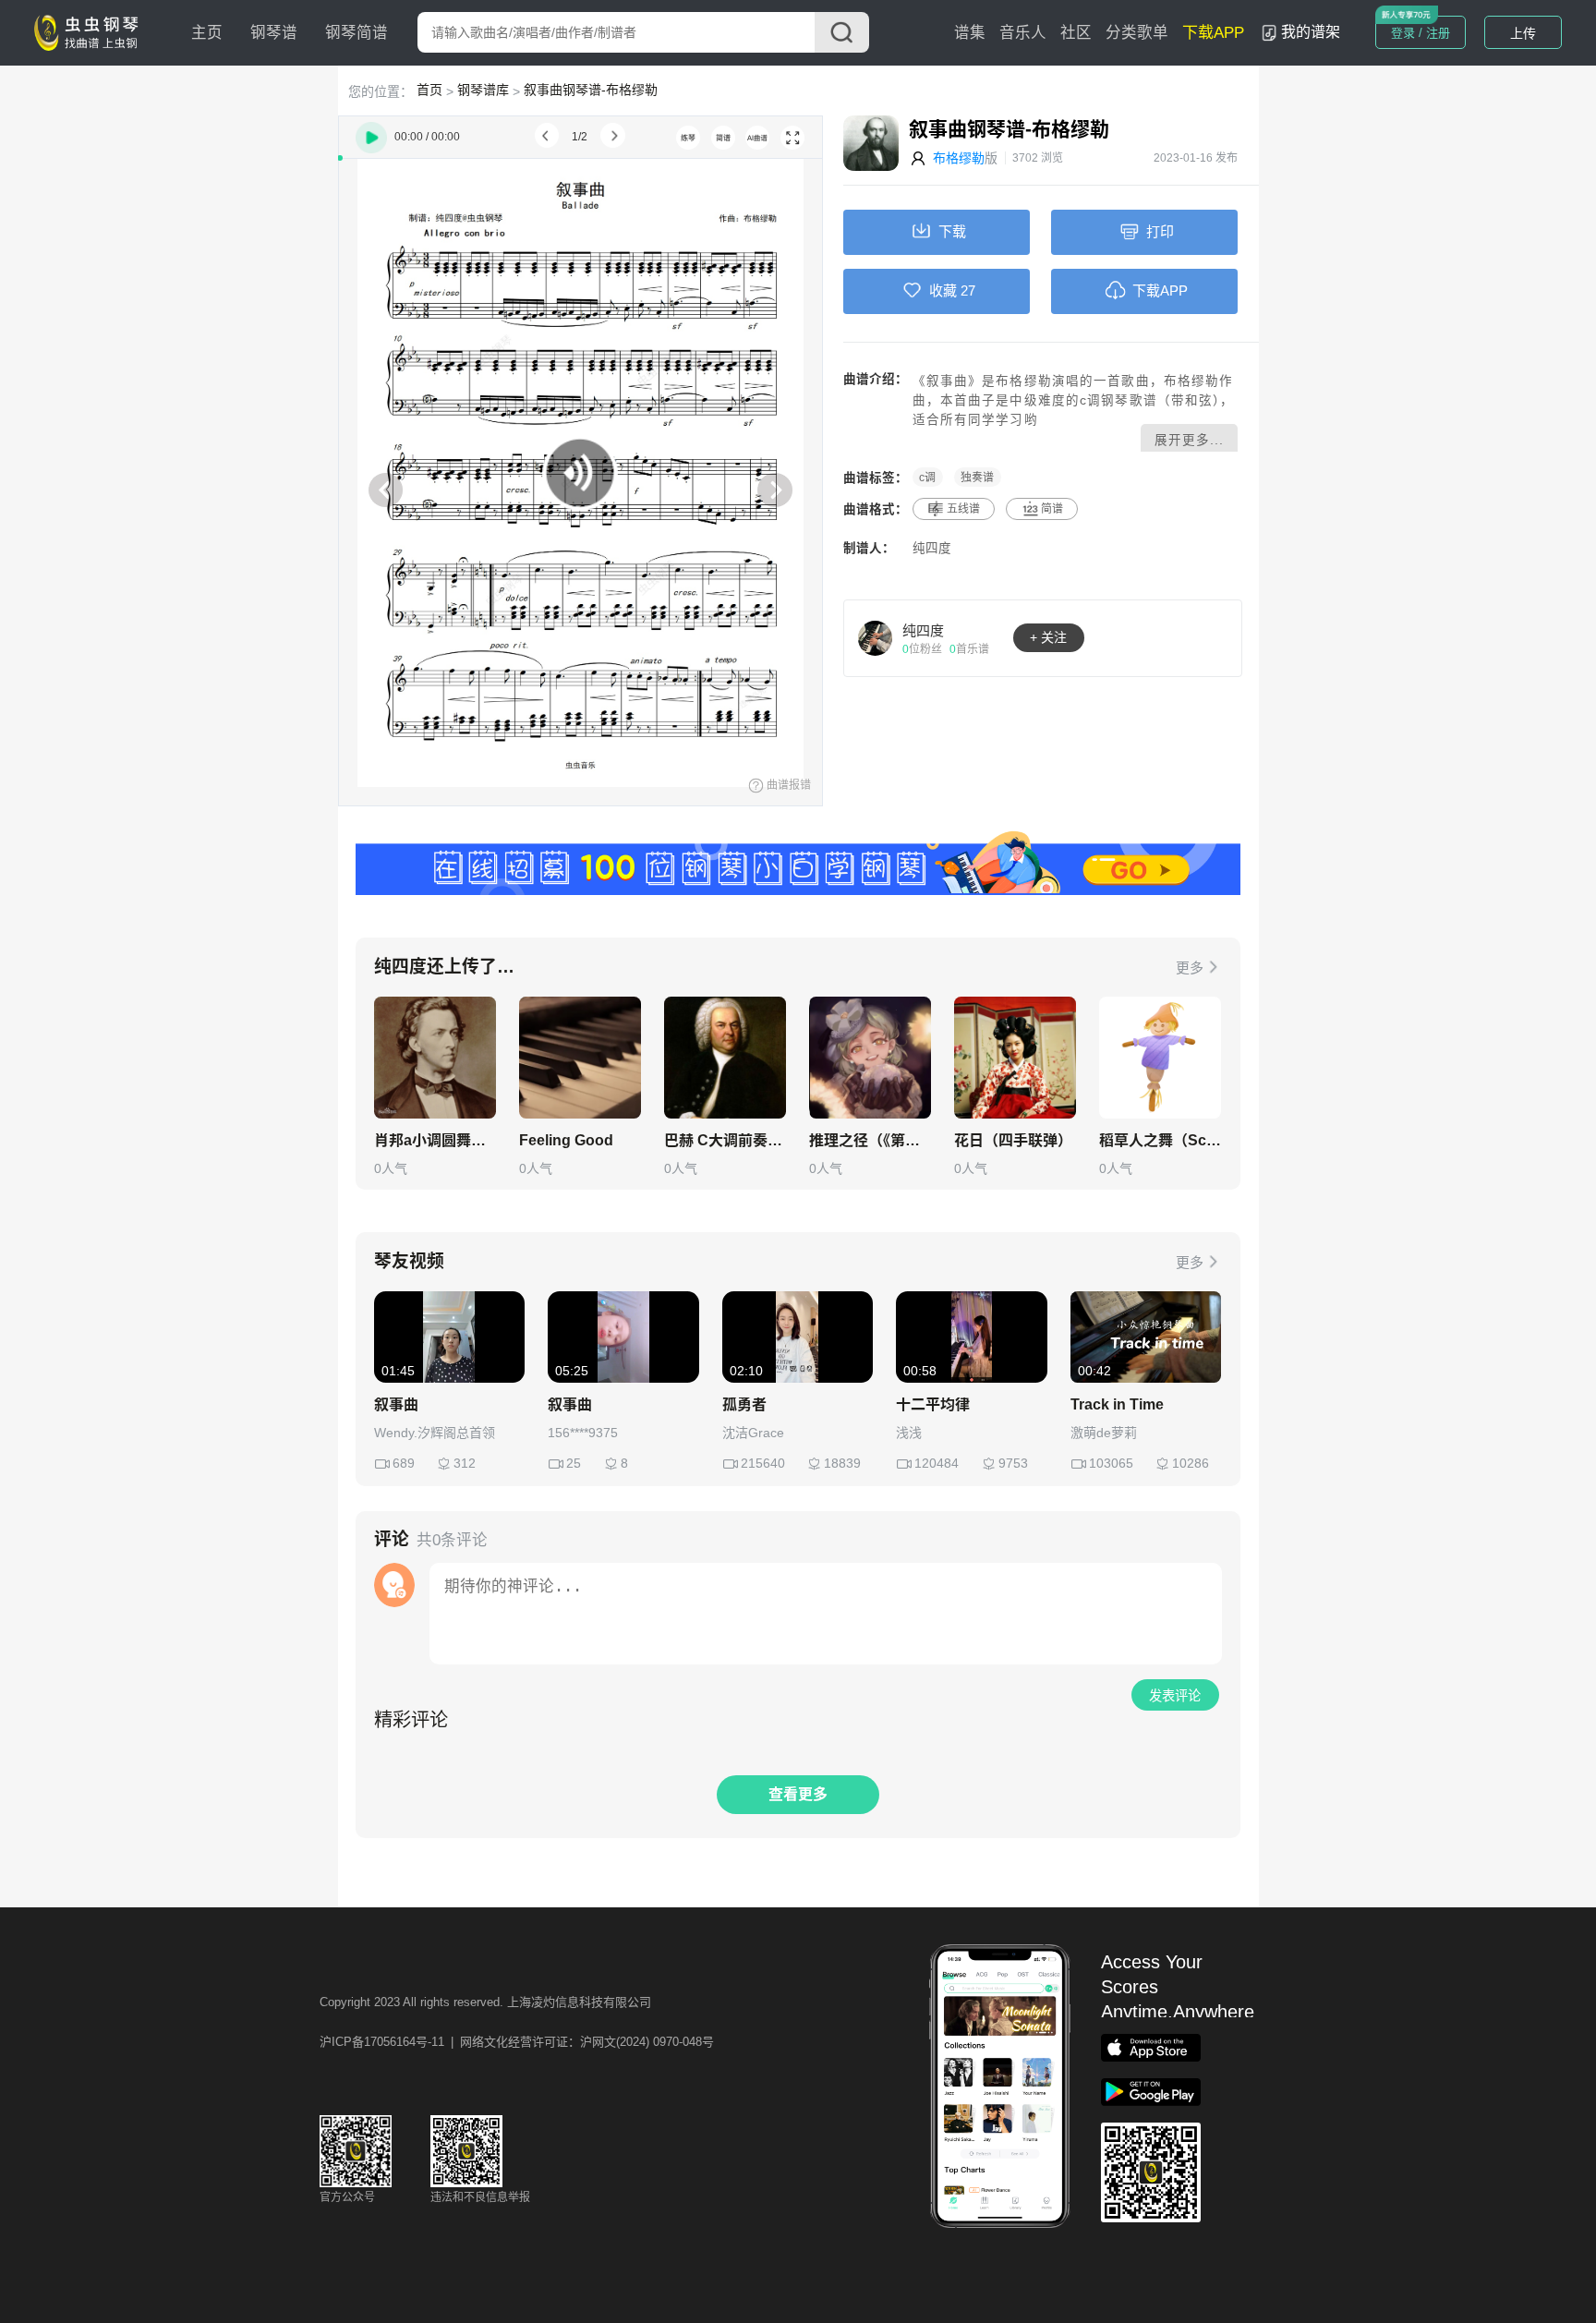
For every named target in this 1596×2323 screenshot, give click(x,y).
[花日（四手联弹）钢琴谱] (1015, 1058)
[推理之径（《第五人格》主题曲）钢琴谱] (870, 1058)
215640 (763, 1463)
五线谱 (963, 509)
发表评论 (1175, 1696)
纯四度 (932, 548)
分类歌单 (1137, 33)
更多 (1190, 968)
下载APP (1213, 33)
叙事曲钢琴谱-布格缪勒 (591, 90)
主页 (207, 33)
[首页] (91, 31)
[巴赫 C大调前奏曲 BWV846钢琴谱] (725, 1058)
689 (404, 1463)
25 (574, 1463)
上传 (1523, 33)
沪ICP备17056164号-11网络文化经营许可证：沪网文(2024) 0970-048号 (517, 2042)
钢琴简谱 (357, 33)
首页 (429, 90)
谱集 (970, 33)
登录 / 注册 (1421, 33)
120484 (937, 1463)
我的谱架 (1311, 32)
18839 (842, 1463)
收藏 (943, 290)
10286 (1191, 1463)
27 (968, 290)
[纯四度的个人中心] (876, 637)
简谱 (1052, 509)
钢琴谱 (274, 33)
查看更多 (798, 1794)
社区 (1076, 33)
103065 (1111, 1463)
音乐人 (1023, 33)
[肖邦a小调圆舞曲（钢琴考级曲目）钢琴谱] (435, 1058)
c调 (927, 478)
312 (465, 1463)
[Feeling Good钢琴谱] (580, 1058)
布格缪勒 (959, 158)
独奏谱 (977, 478)
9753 (1013, 1463)
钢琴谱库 (483, 90)
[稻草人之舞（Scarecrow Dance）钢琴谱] (1160, 1058)
